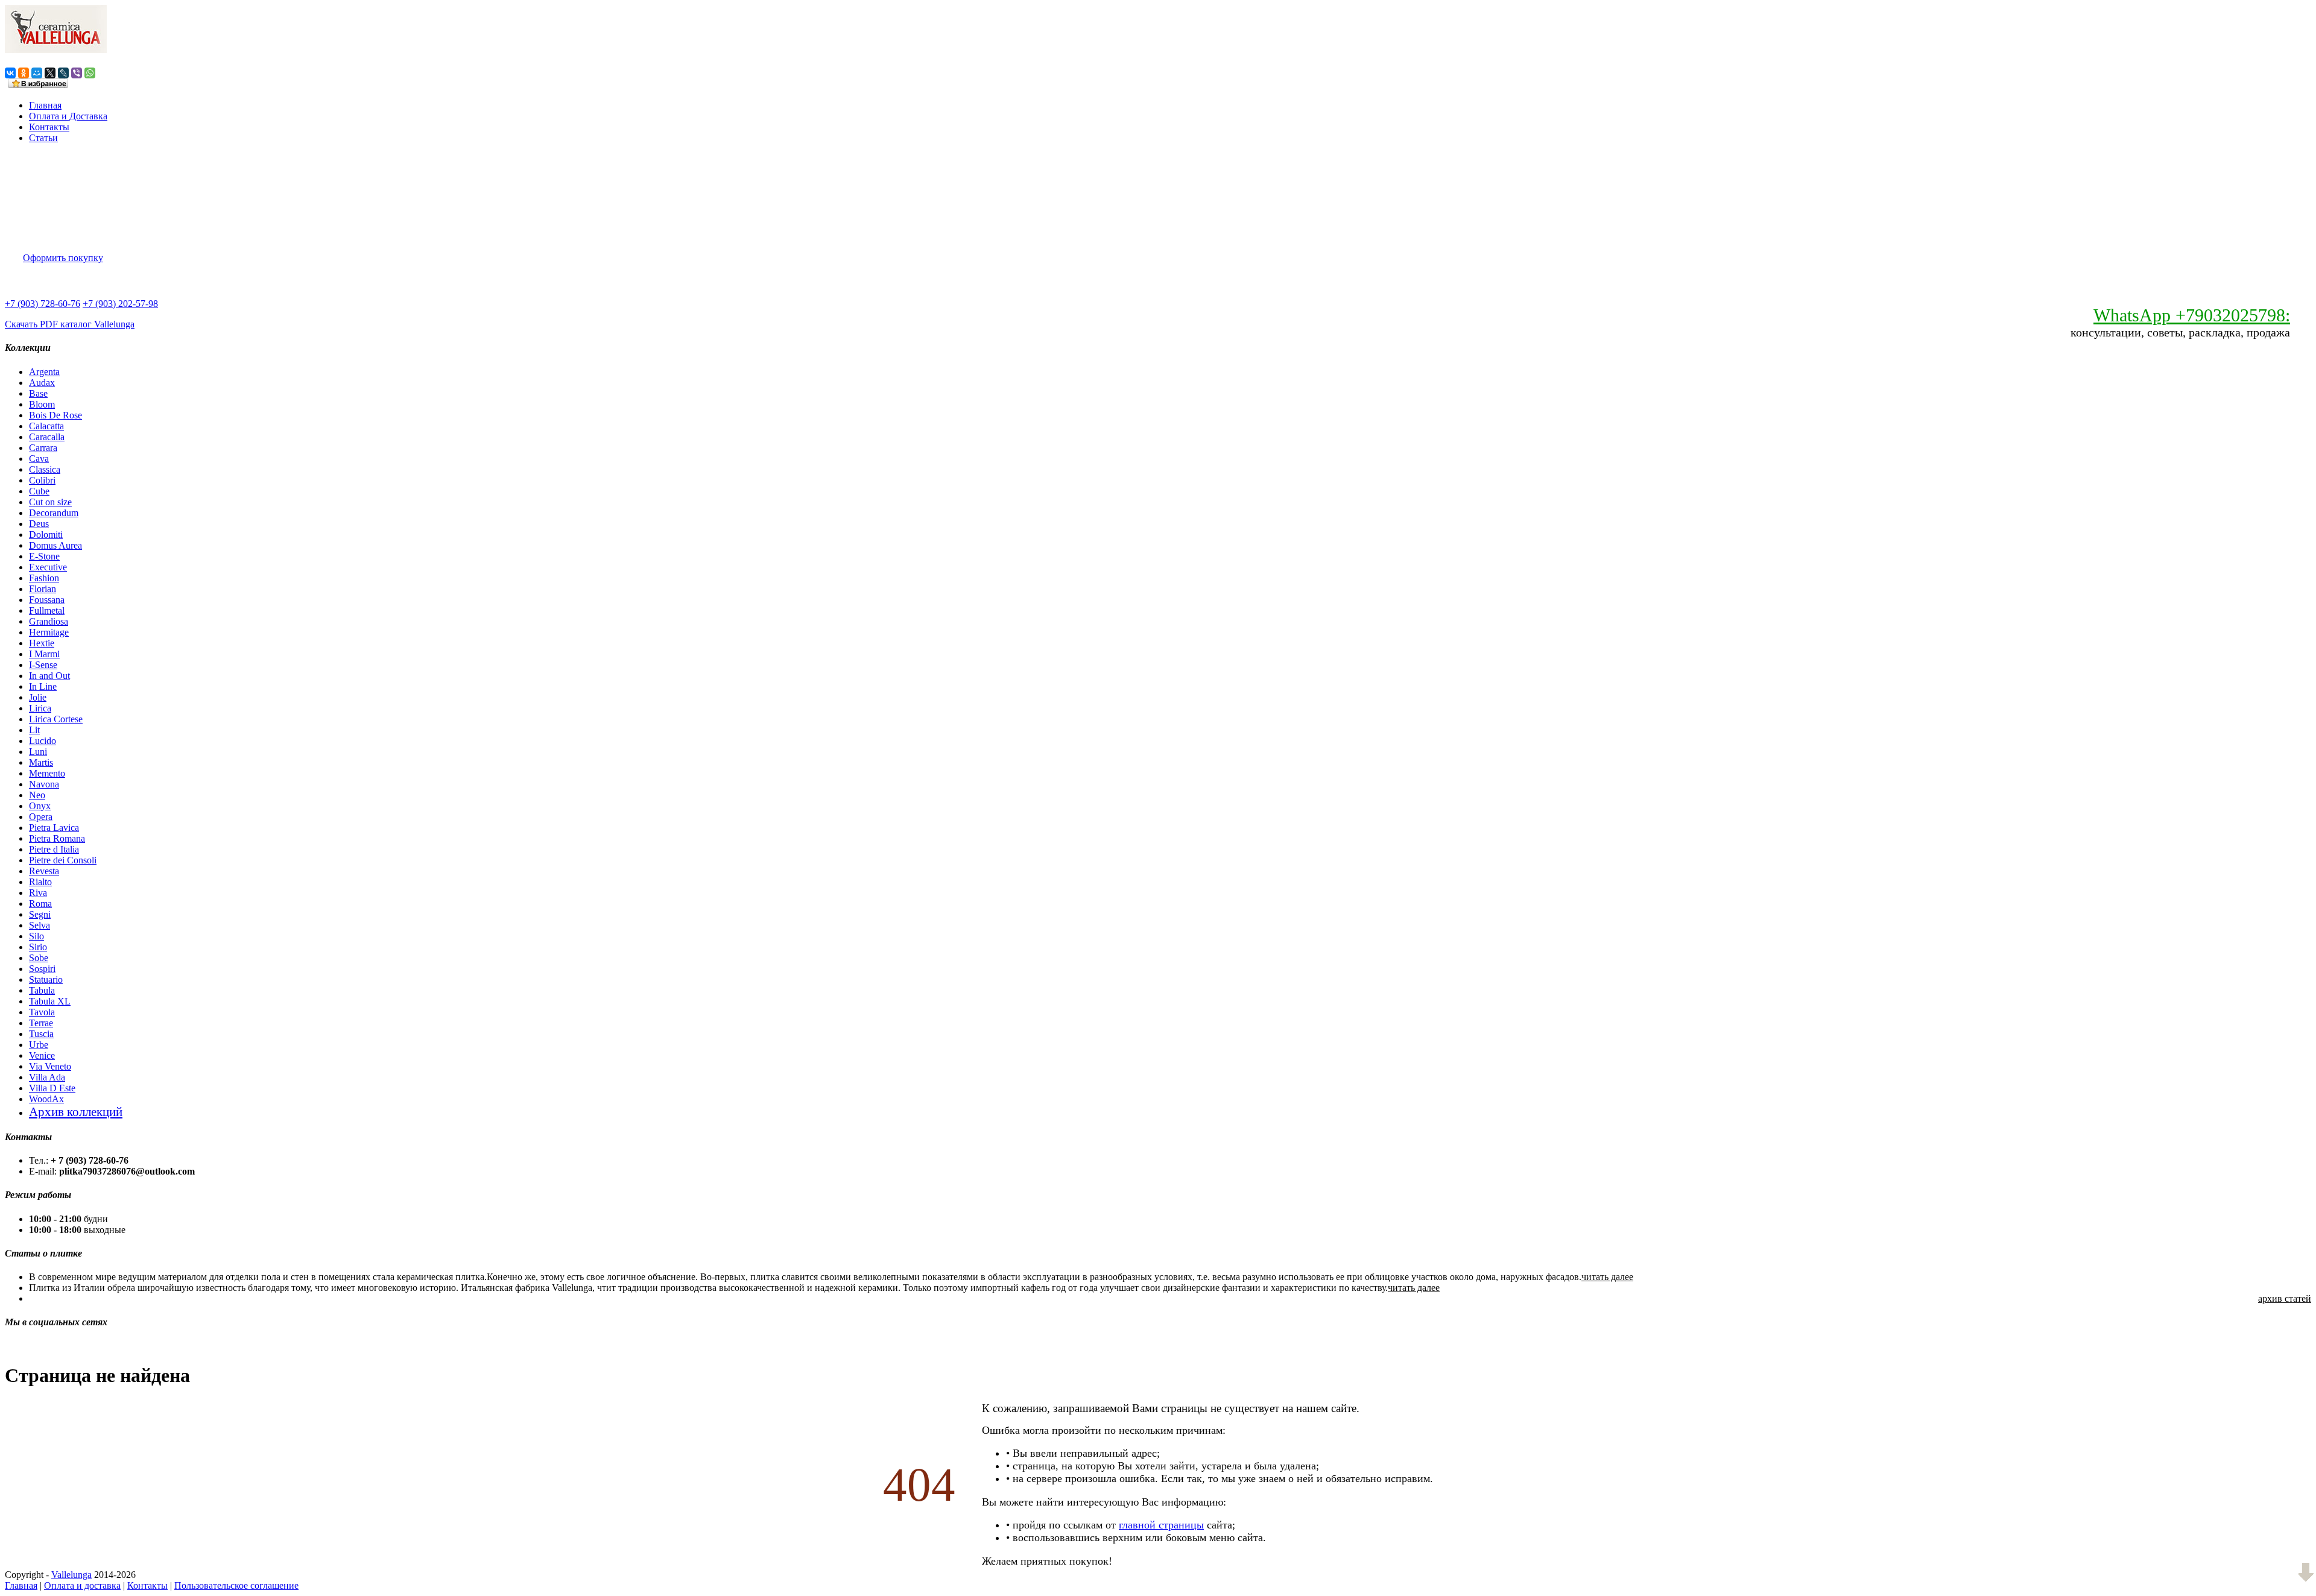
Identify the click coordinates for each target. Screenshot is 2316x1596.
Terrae (41, 1023)
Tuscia (41, 1034)
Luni (38, 752)
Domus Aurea (55, 545)
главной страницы (1161, 1525)
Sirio (38, 947)
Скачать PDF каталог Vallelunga (70, 324)
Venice (42, 1055)
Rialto (40, 882)
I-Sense (43, 665)
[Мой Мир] (37, 73)
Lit (34, 730)
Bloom (42, 404)
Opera (41, 817)
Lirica (40, 708)
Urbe (39, 1045)
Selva (40, 925)
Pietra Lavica (54, 828)
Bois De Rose (55, 415)
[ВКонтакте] (10, 73)
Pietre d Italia (54, 849)
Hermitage (49, 632)
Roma (40, 904)
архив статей (2285, 1298)
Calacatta (46, 426)
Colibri (42, 480)
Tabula (42, 990)
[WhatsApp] (90, 73)
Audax (42, 383)
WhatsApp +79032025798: (2192, 315)
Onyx (40, 806)
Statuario (46, 979)
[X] (50, 73)
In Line (43, 686)
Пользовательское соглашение (236, 1585)
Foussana (47, 600)
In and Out (49, 676)
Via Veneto (50, 1066)
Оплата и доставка (82, 1585)
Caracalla (47, 437)
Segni (40, 914)
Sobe (39, 958)
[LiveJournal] (63, 73)
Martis (41, 762)
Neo (37, 795)
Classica (45, 469)
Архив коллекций (76, 1112)
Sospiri (42, 969)
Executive (48, 567)
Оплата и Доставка (68, 116)
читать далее (1607, 1277)
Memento (47, 773)
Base (38, 393)
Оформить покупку (63, 258)
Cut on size (50, 502)
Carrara (43, 448)
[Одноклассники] (24, 73)
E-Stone (44, 556)
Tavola (42, 1012)
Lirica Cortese (56, 719)
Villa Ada (47, 1077)
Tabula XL (50, 1001)
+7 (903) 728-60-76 (43, 304)
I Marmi (44, 654)
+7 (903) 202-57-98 (120, 304)
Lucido (43, 741)
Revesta (44, 871)
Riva (38, 893)
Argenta (44, 372)
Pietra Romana (57, 838)
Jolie (38, 697)
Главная (45, 105)
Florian (43, 589)
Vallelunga (71, 1575)
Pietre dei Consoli (63, 860)
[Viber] (77, 73)
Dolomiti (46, 535)
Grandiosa (49, 621)
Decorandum (54, 513)
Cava (39, 459)
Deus (39, 524)
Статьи (43, 138)
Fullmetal (47, 610)
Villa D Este (52, 1088)
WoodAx (46, 1099)
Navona (44, 784)
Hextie (42, 643)
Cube (39, 491)
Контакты (49, 127)
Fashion (44, 578)
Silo (36, 936)
